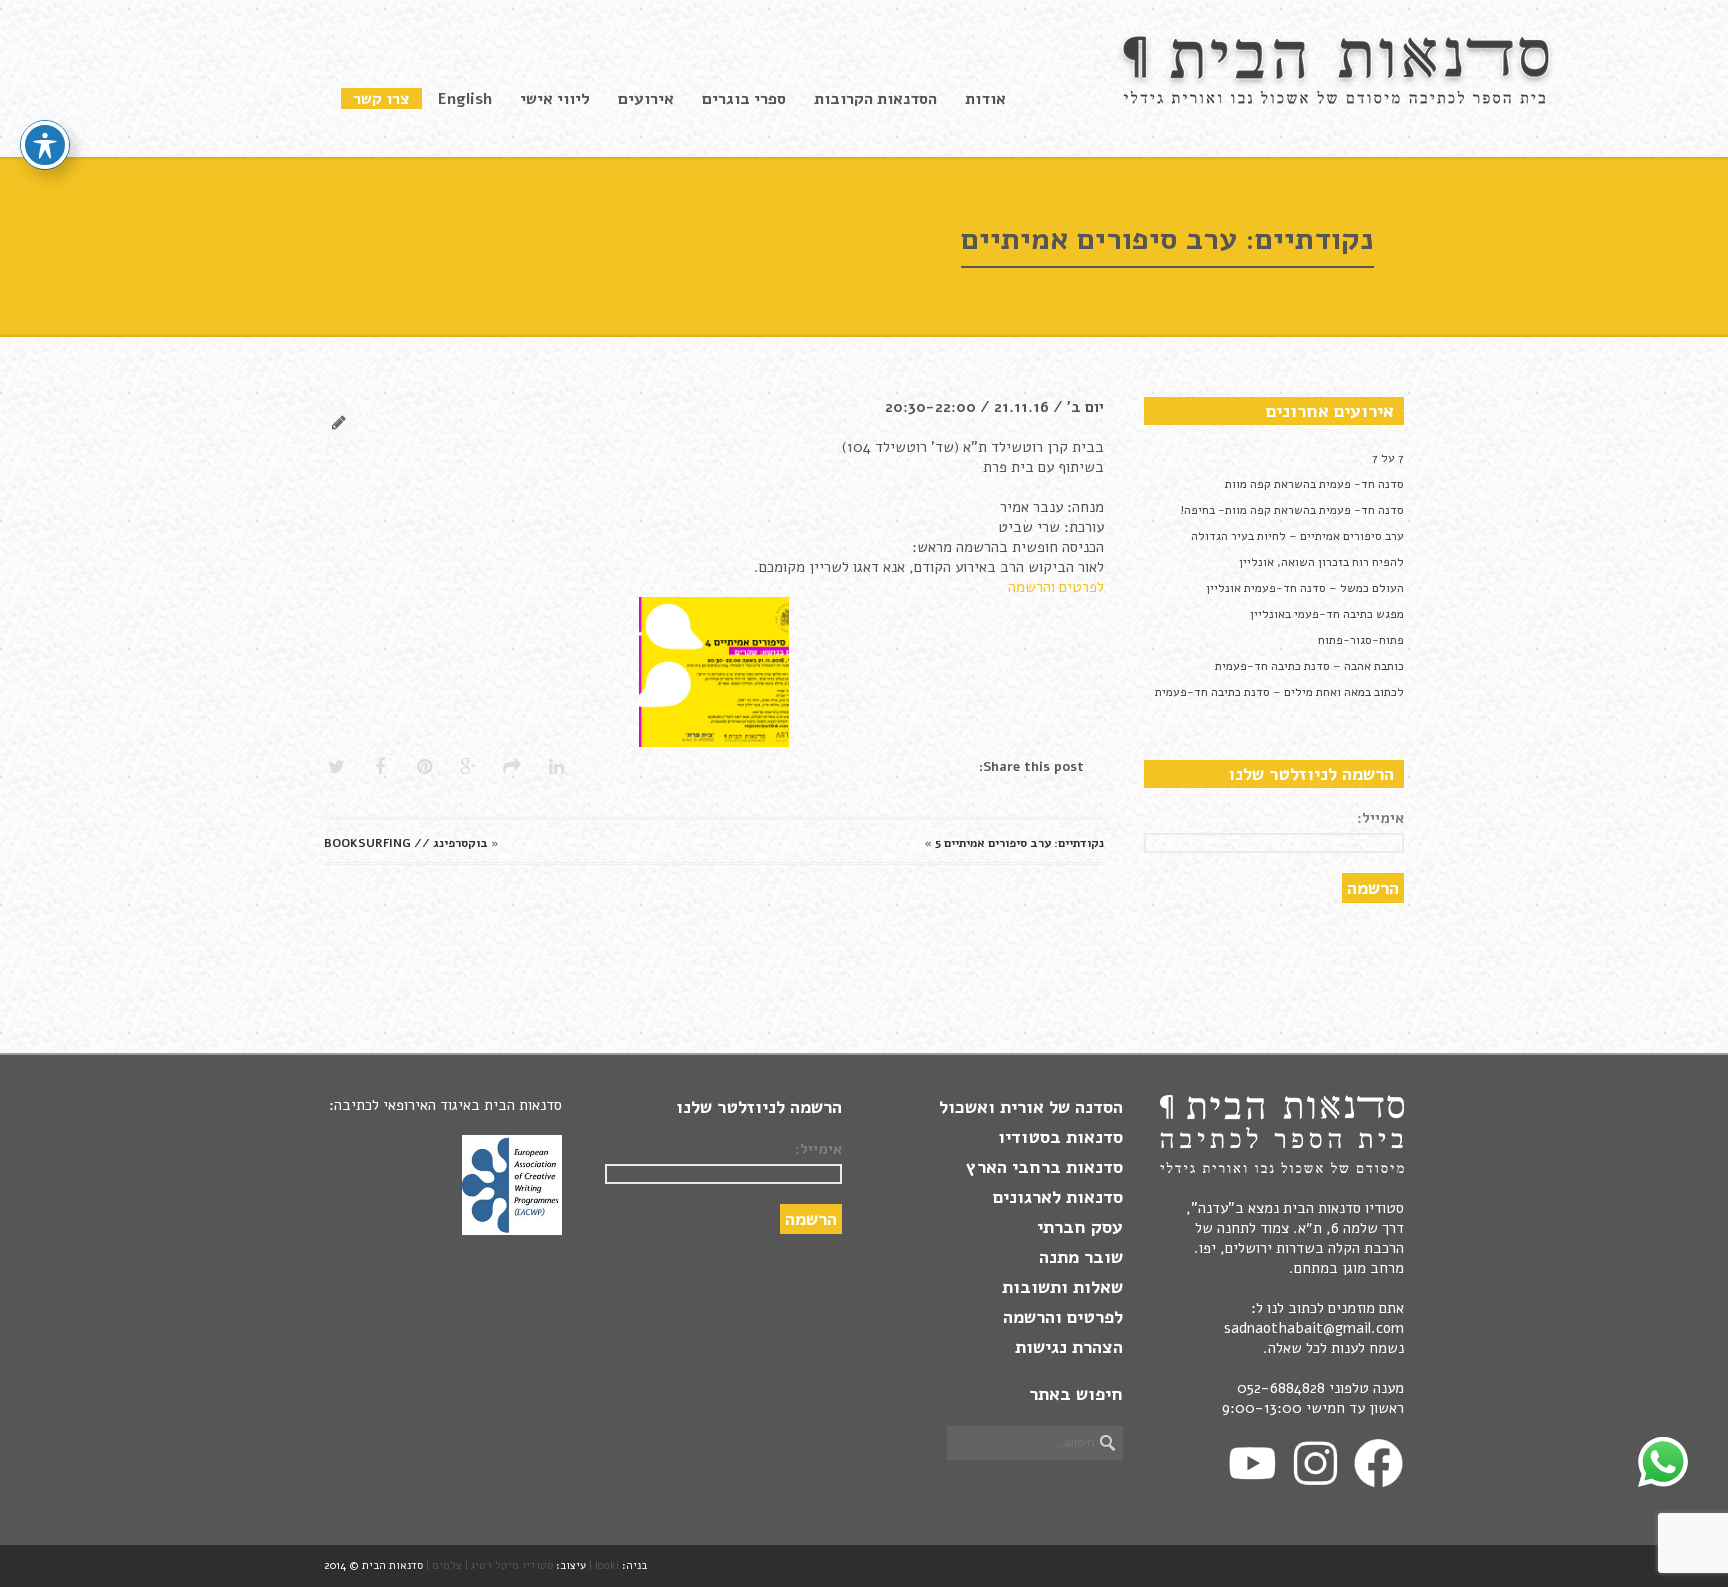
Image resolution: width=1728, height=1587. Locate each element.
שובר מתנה (1081, 1257)
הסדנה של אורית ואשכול (1031, 1107)
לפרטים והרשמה (1056, 587)
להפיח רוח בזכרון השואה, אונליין (1321, 562)
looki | (604, 1565)
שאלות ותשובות (1062, 1287)
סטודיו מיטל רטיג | (509, 1565)
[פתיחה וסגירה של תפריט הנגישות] (45, 145)
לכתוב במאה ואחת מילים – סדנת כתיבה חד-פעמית (1279, 692)
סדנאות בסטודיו (1060, 1137)
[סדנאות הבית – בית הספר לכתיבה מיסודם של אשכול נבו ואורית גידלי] (1339, 100)
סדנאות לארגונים (1058, 1197)
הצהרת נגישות (1069, 1347)
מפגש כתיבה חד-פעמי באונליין (1327, 614)
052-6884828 (1281, 1388)
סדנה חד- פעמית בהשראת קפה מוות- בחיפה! (1292, 510)
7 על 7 (1388, 458)
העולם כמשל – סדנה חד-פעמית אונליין (1305, 588)
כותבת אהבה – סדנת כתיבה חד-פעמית (1309, 666)
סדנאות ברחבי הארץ (1044, 1167)
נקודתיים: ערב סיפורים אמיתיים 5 (1019, 843)
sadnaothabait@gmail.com (1314, 1328)
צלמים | (444, 1565)
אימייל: (1380, 818)
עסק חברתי (1080, 1227)
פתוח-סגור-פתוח (1361, 640)
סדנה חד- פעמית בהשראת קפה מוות (1314, 484)
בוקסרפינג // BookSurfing (406, 843)
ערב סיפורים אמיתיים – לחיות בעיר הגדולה (1297, 536)
